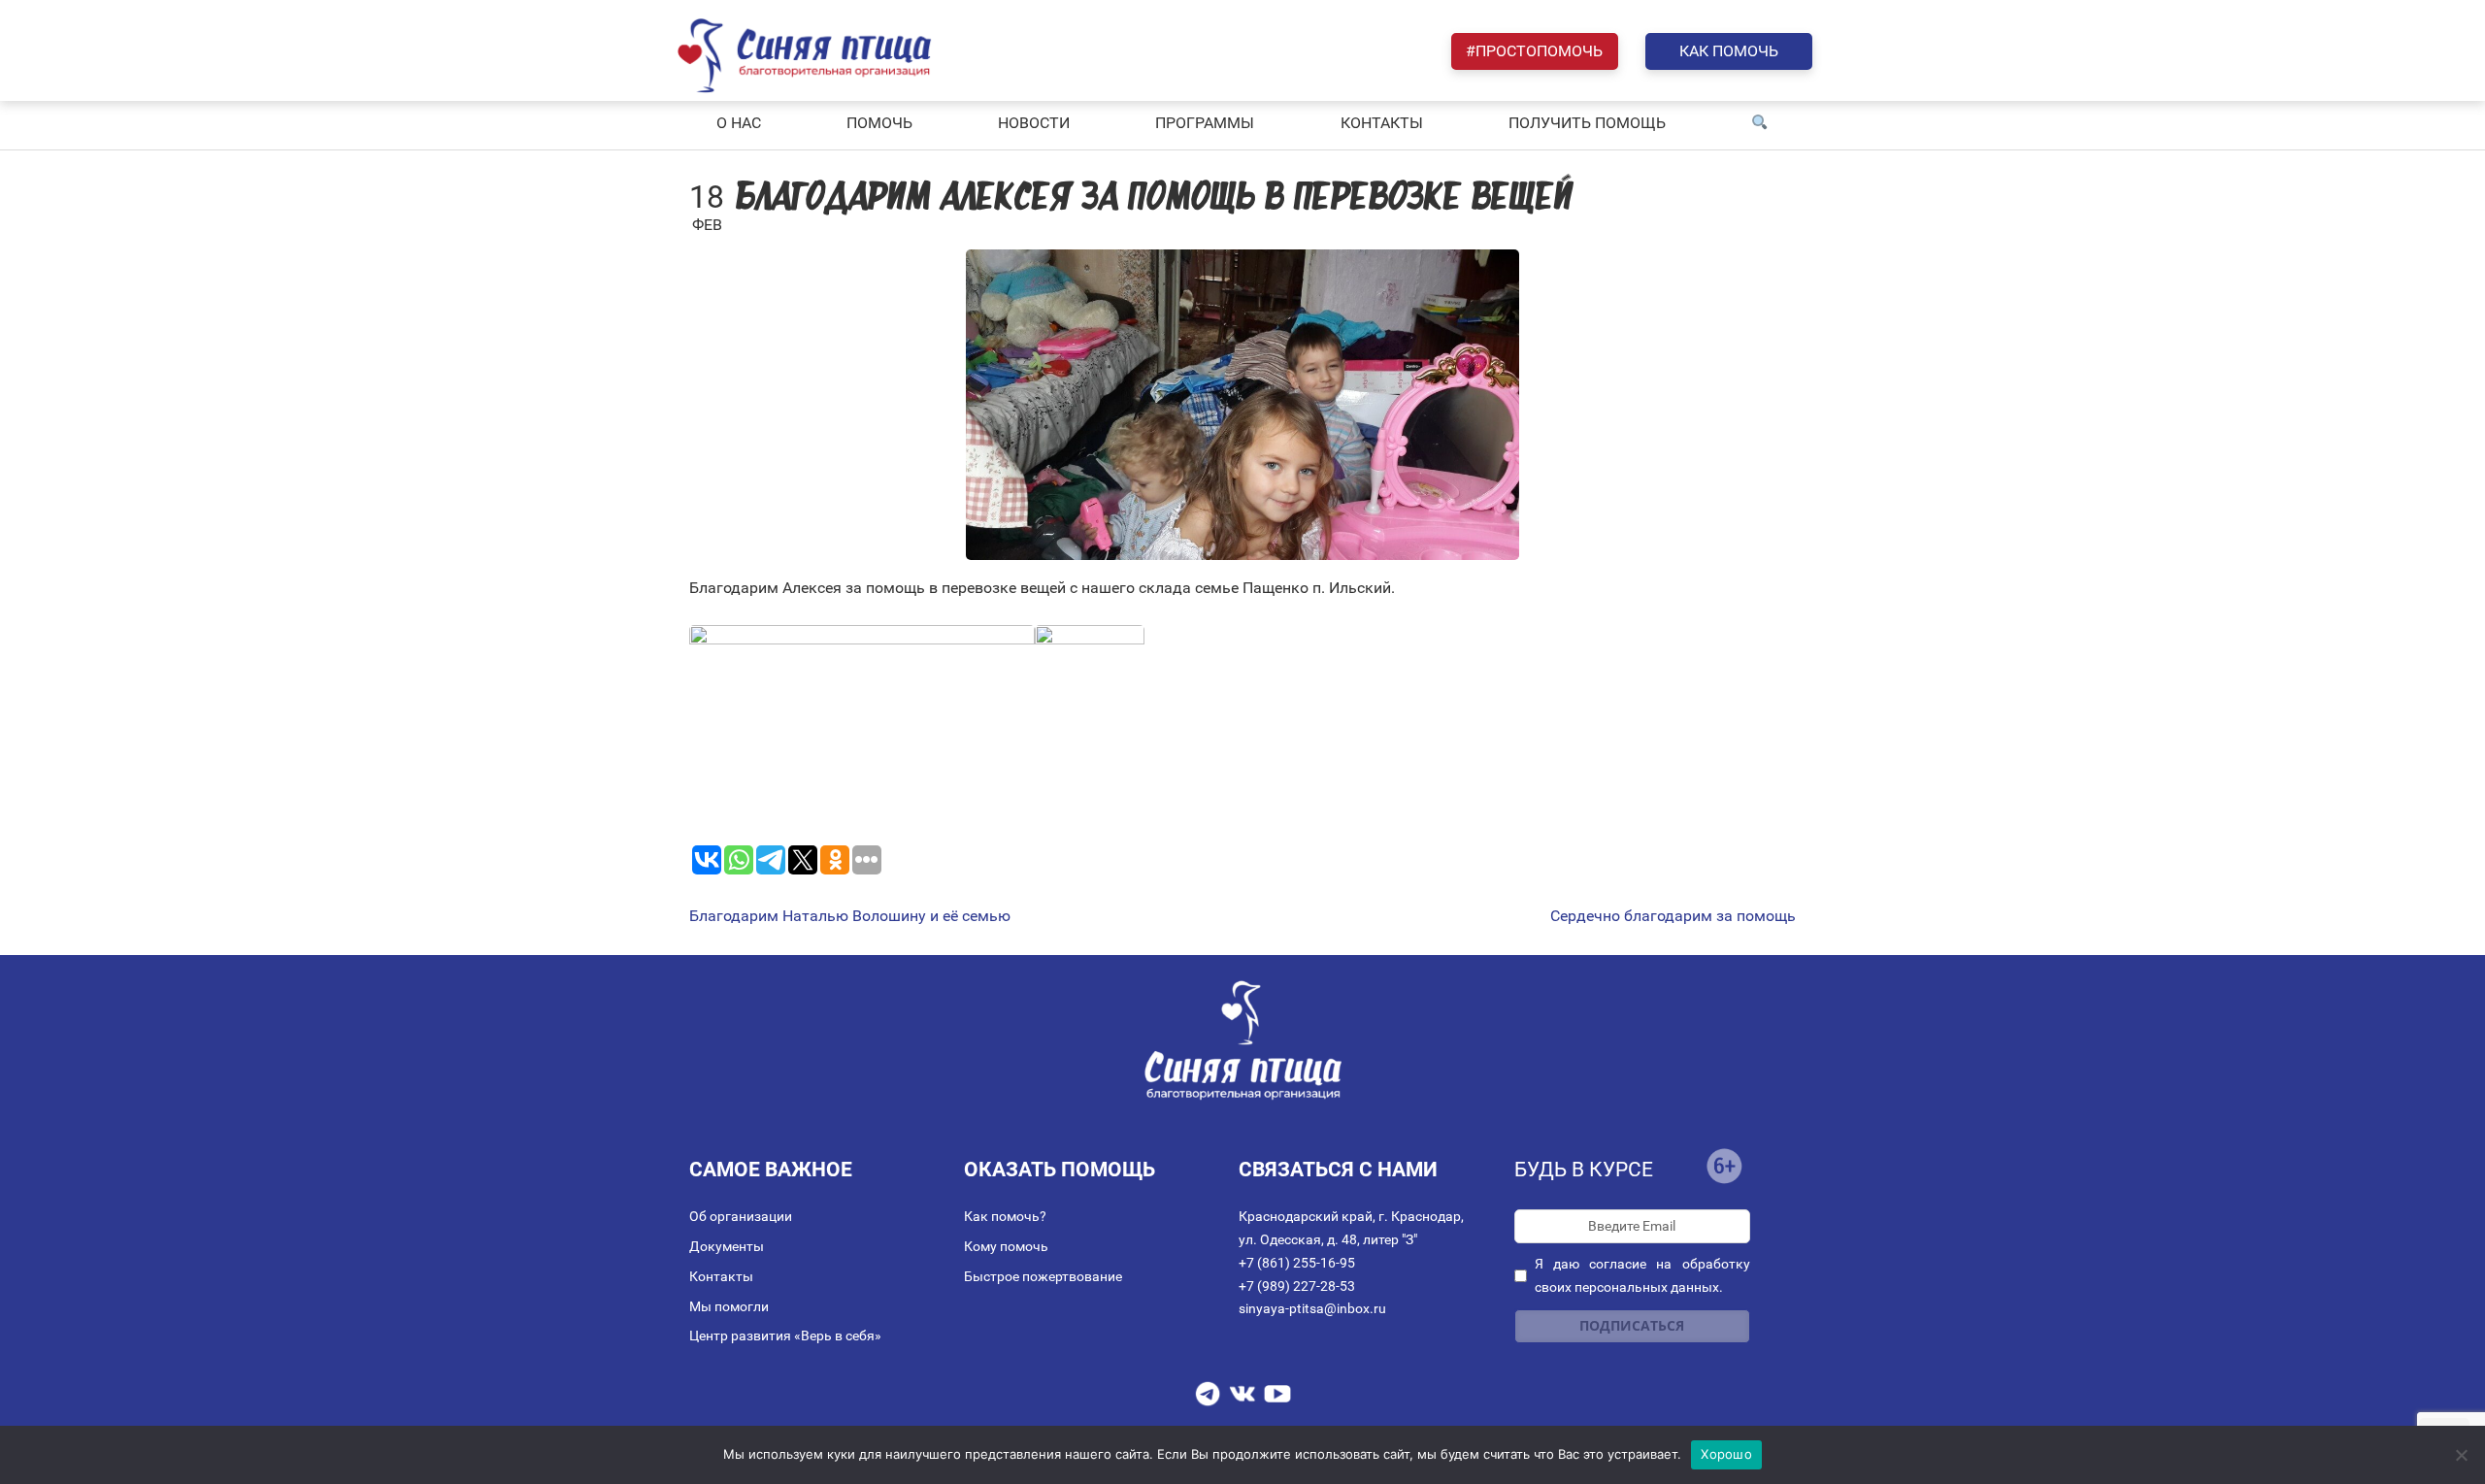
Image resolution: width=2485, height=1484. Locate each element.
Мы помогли (729, 1306)
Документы (727, 1246)
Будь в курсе (1584, 1170)
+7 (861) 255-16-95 (1297, 1263)
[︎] (1760, 123)
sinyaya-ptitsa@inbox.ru (1312, 1308)
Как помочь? (1005, 1216)
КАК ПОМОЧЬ (1729, 51)
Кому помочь (1006, 1246)
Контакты (721, 1276)
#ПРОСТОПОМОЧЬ (1534, 51)
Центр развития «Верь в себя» (785, 1336)
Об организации (741, 1216)
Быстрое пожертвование (1043, 1276)
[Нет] (2461, 1455)
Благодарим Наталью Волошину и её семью (850, 916)
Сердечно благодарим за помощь (1673, 916)
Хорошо (1726, 1454)
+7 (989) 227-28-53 (1297, 1286)
